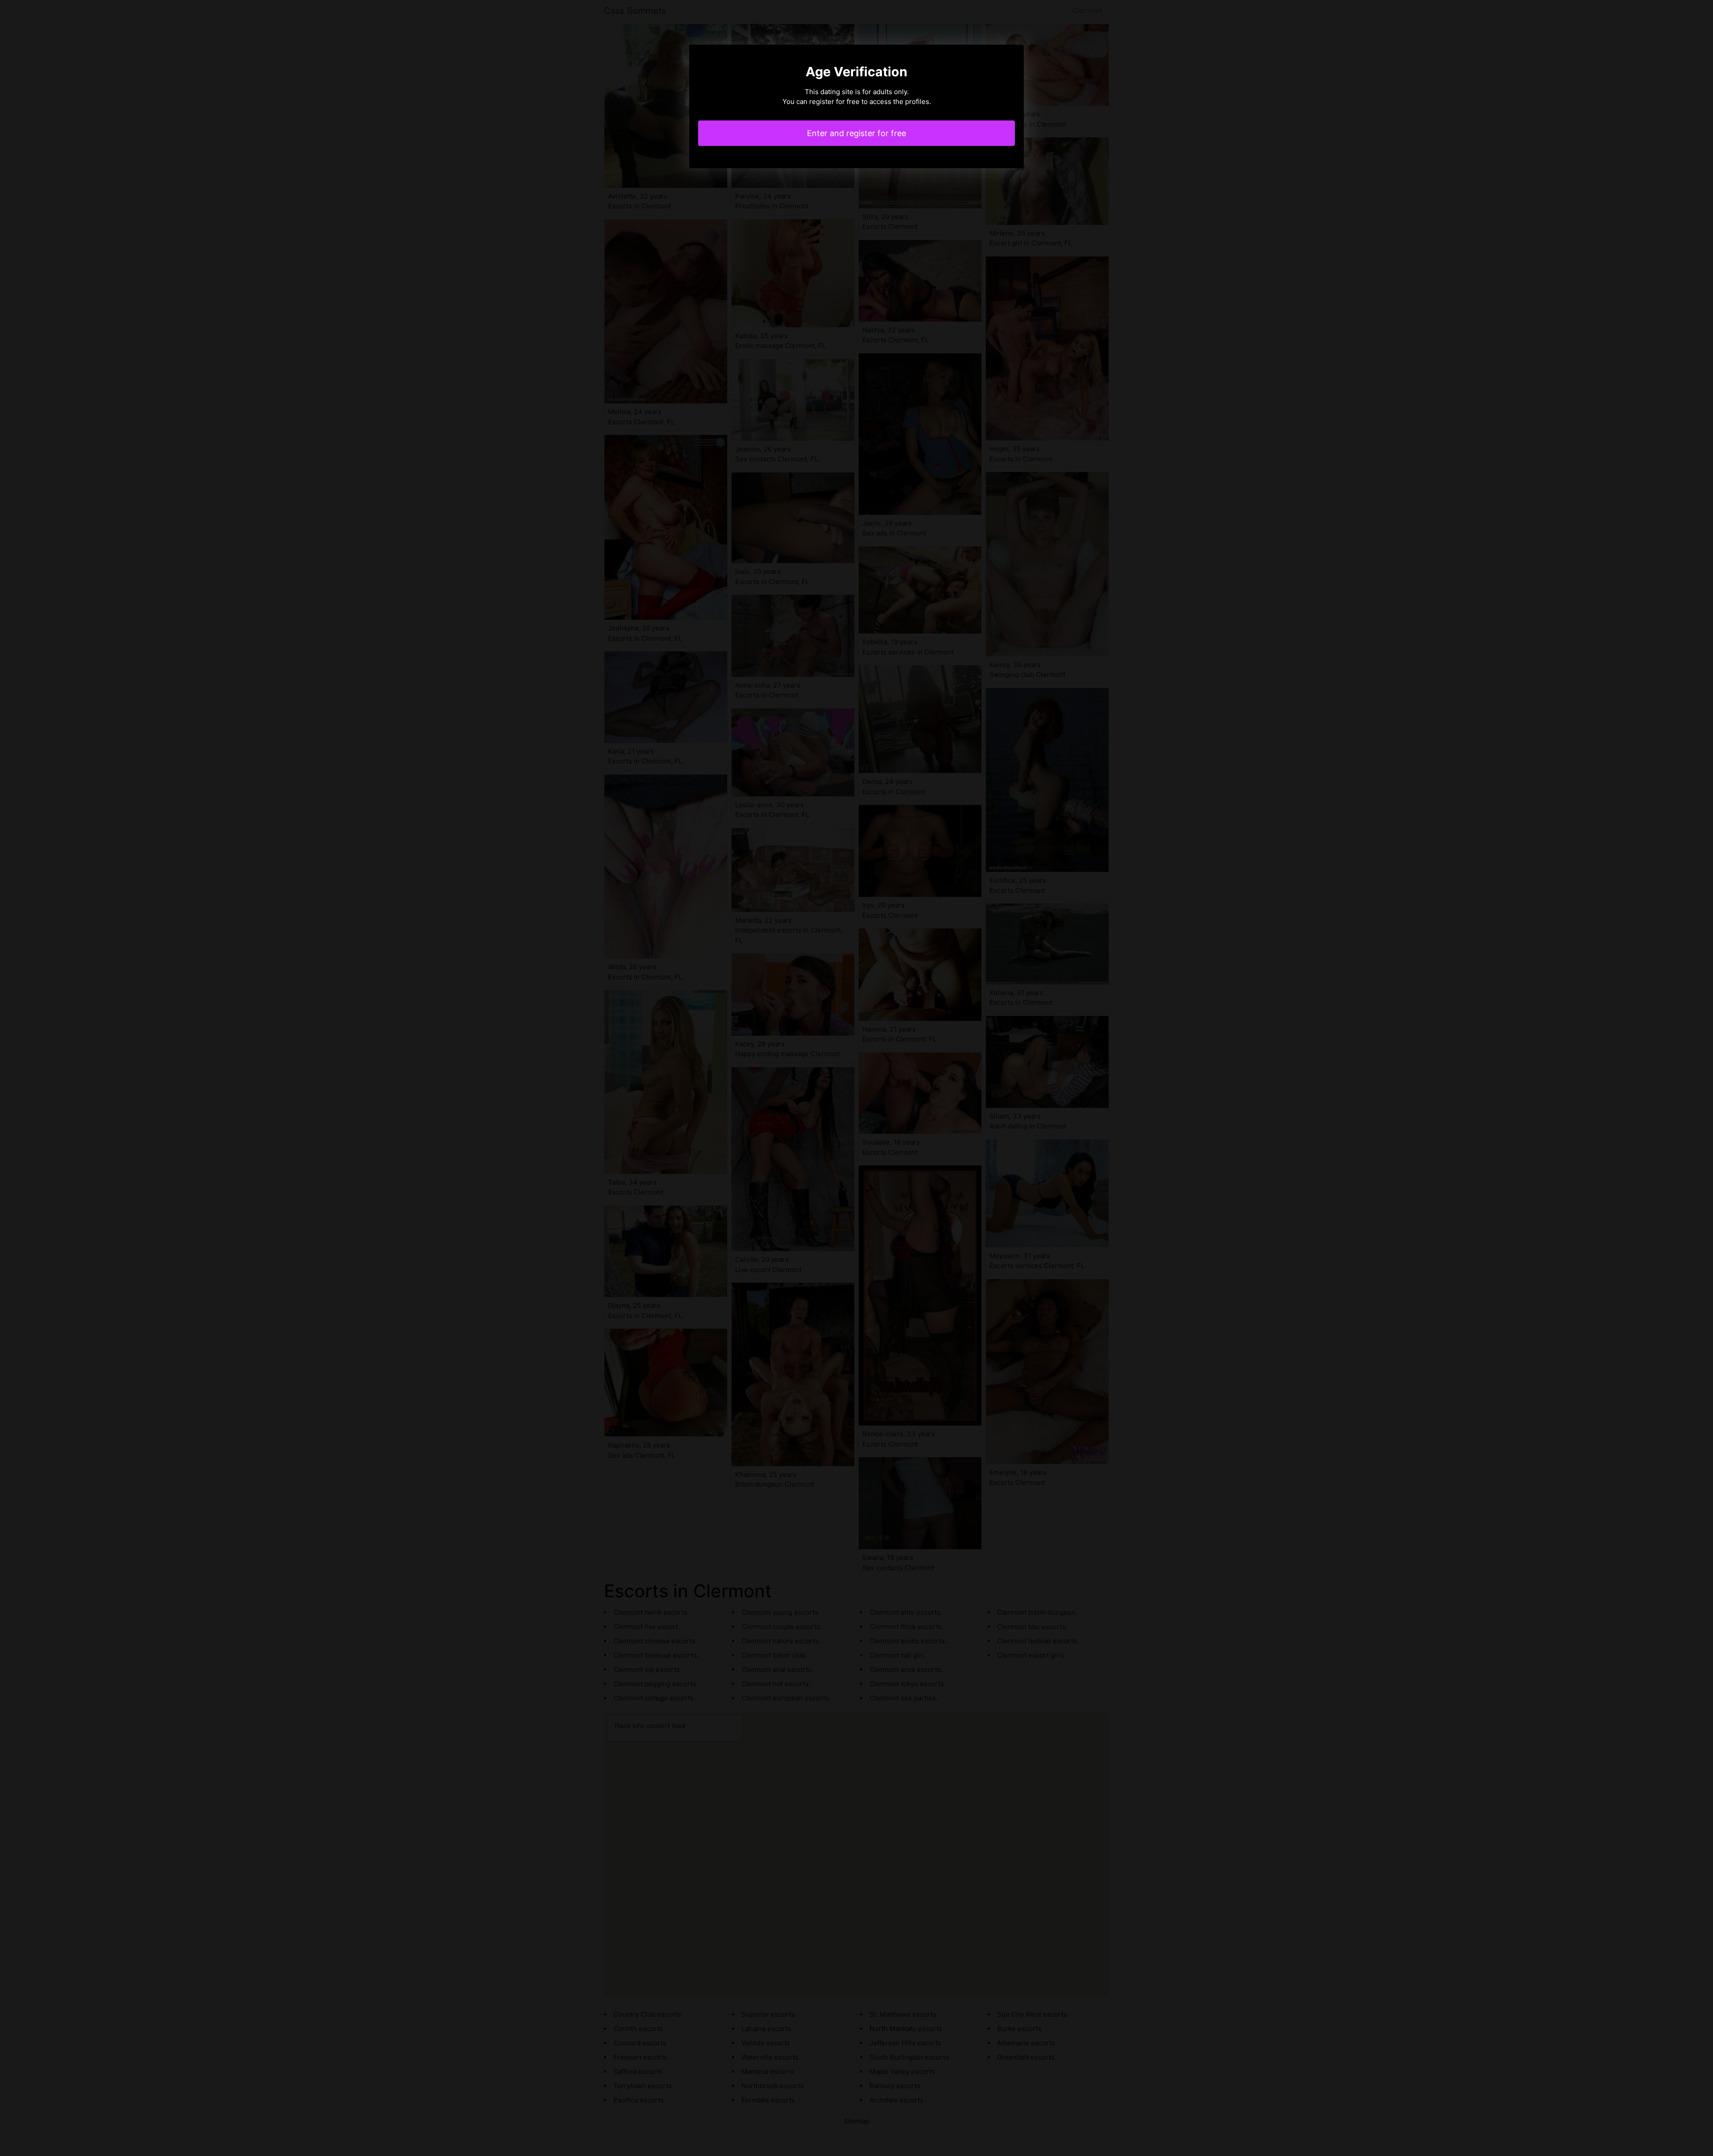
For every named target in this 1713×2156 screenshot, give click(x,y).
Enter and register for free (856, 133)
